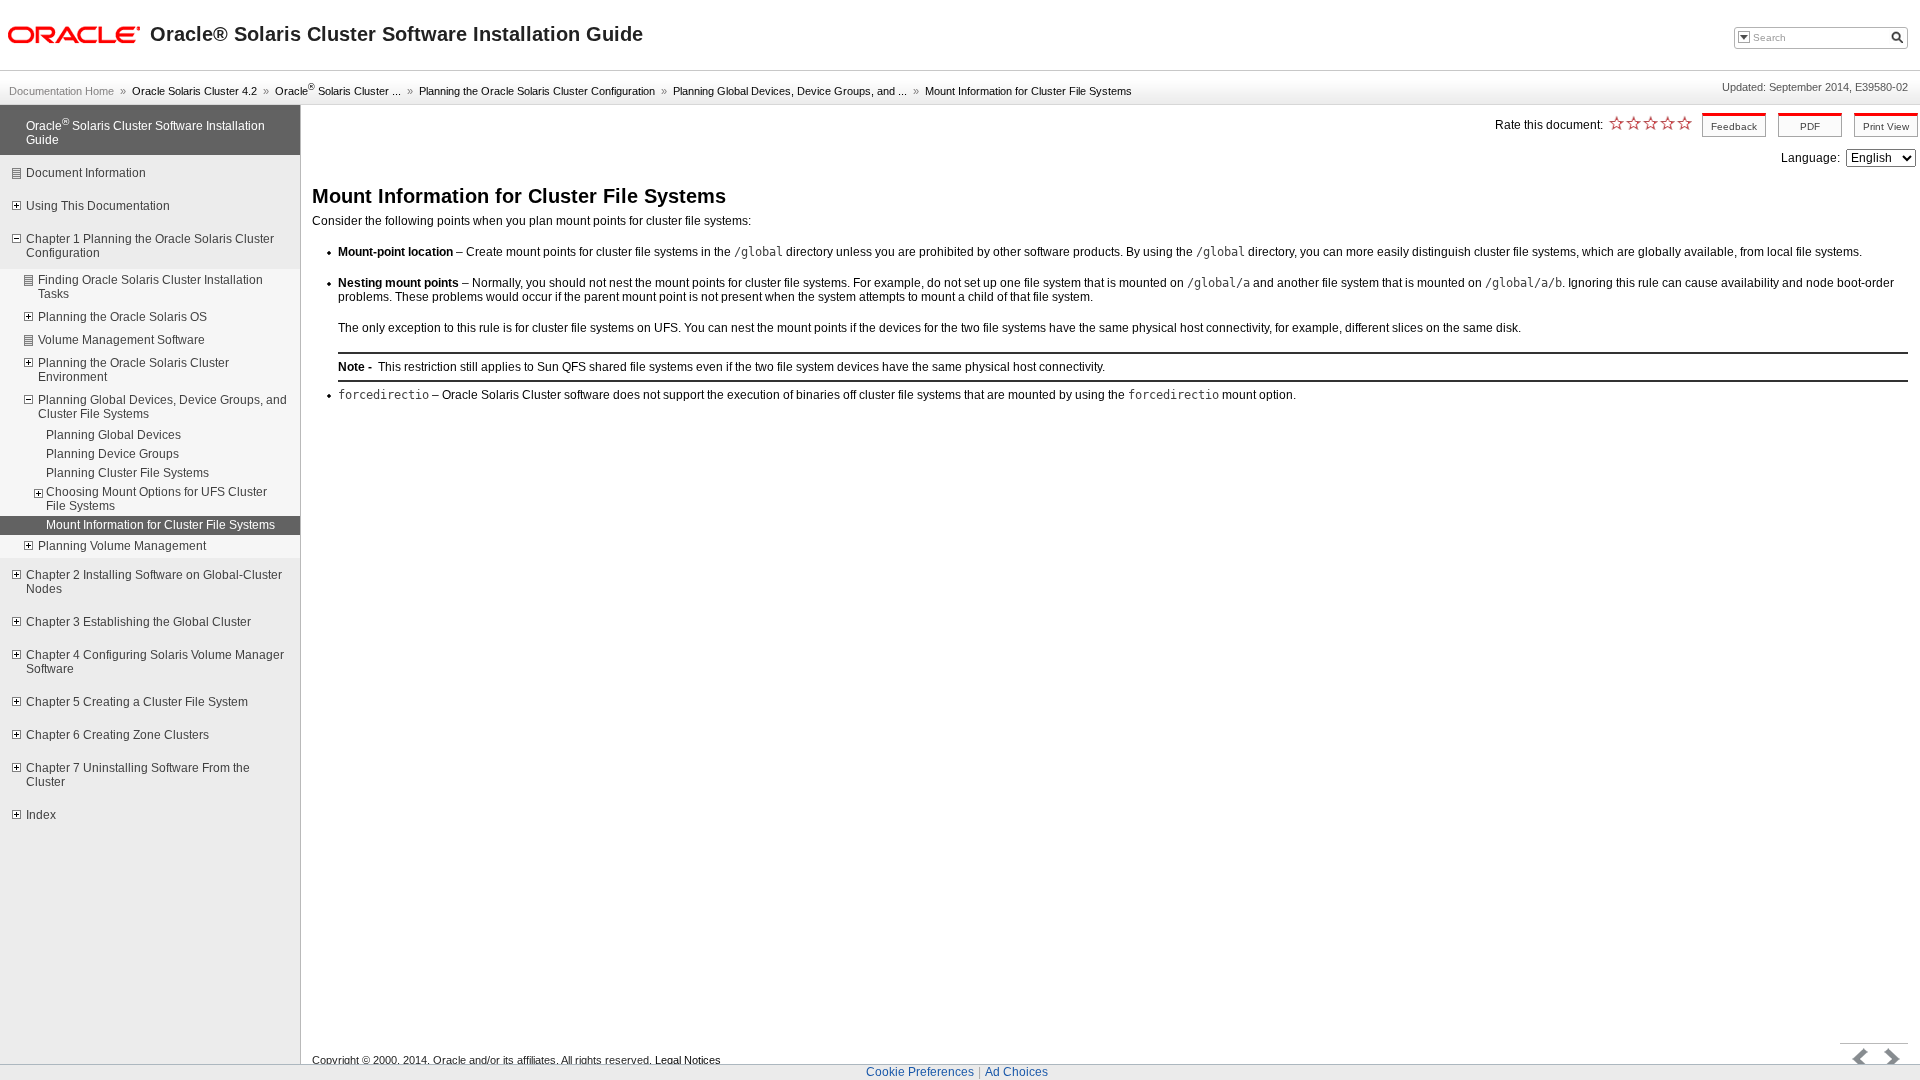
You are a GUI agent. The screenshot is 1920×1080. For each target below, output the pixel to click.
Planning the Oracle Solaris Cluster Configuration (537, 91)
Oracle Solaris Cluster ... (338, 91)
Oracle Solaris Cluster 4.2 (194, 91)
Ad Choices (1016, 1072)
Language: (1812, 158)
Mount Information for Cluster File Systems (1028, 91)
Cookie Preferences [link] (920, 1072)
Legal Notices (688, 1060)
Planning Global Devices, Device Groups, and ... (790, 91)
